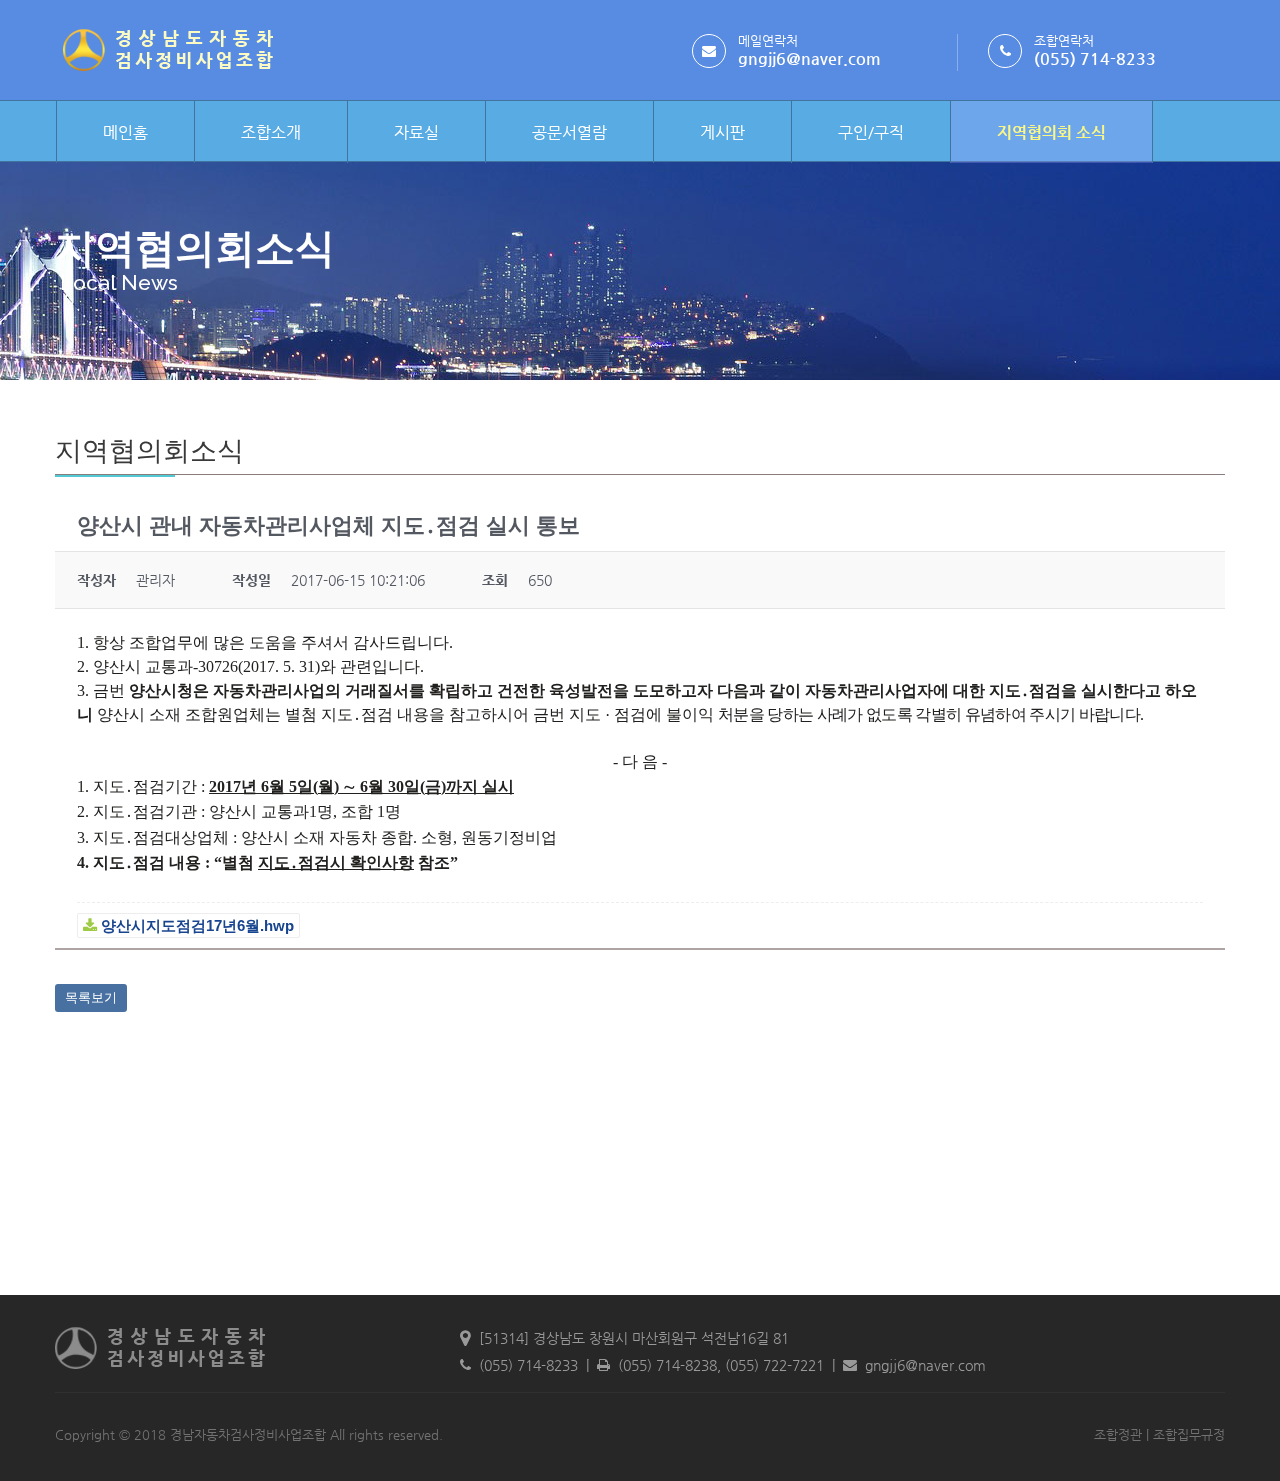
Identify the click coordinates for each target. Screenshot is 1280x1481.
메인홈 (125, 132)
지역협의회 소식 (1051, 132)
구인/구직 (871, 132)
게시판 (722, 132)
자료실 (416, 132)
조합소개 (271, 132)
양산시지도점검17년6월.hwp (195, 925)
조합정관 (1118, 1434)
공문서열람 (569, 132)
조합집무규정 (1189, 1434)
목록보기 (91, 997)
